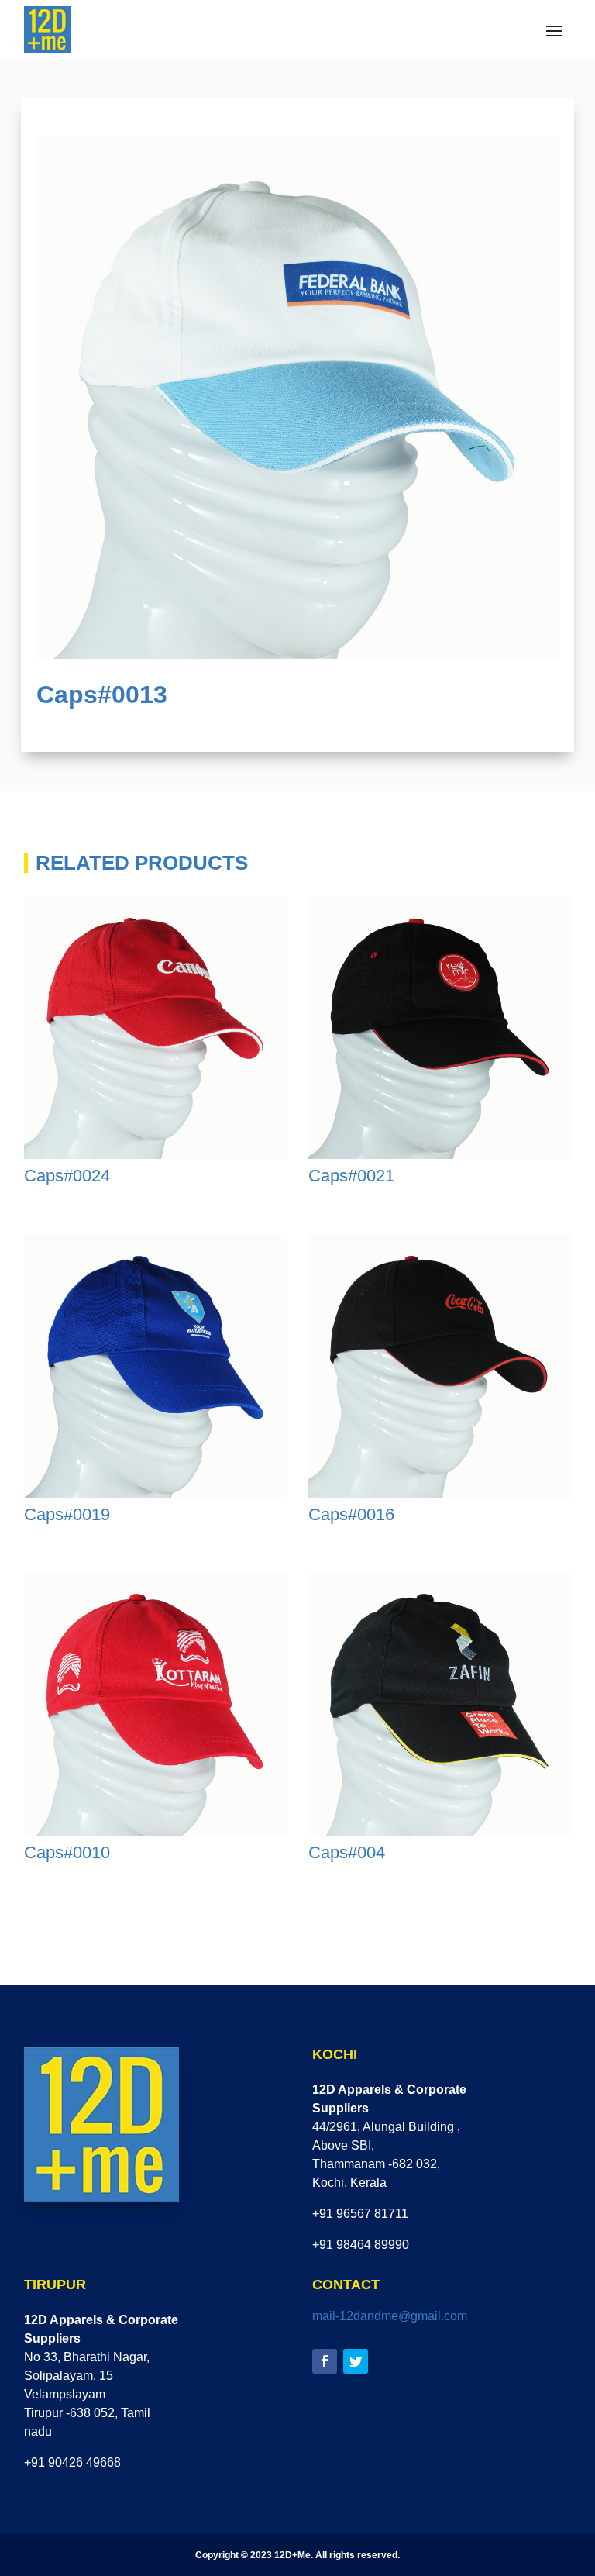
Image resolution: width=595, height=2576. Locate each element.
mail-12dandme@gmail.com (390, 2316)
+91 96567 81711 (360, 2214)
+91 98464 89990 (361, 2245)
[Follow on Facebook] (325, 2361)
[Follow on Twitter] (356, 2361)
